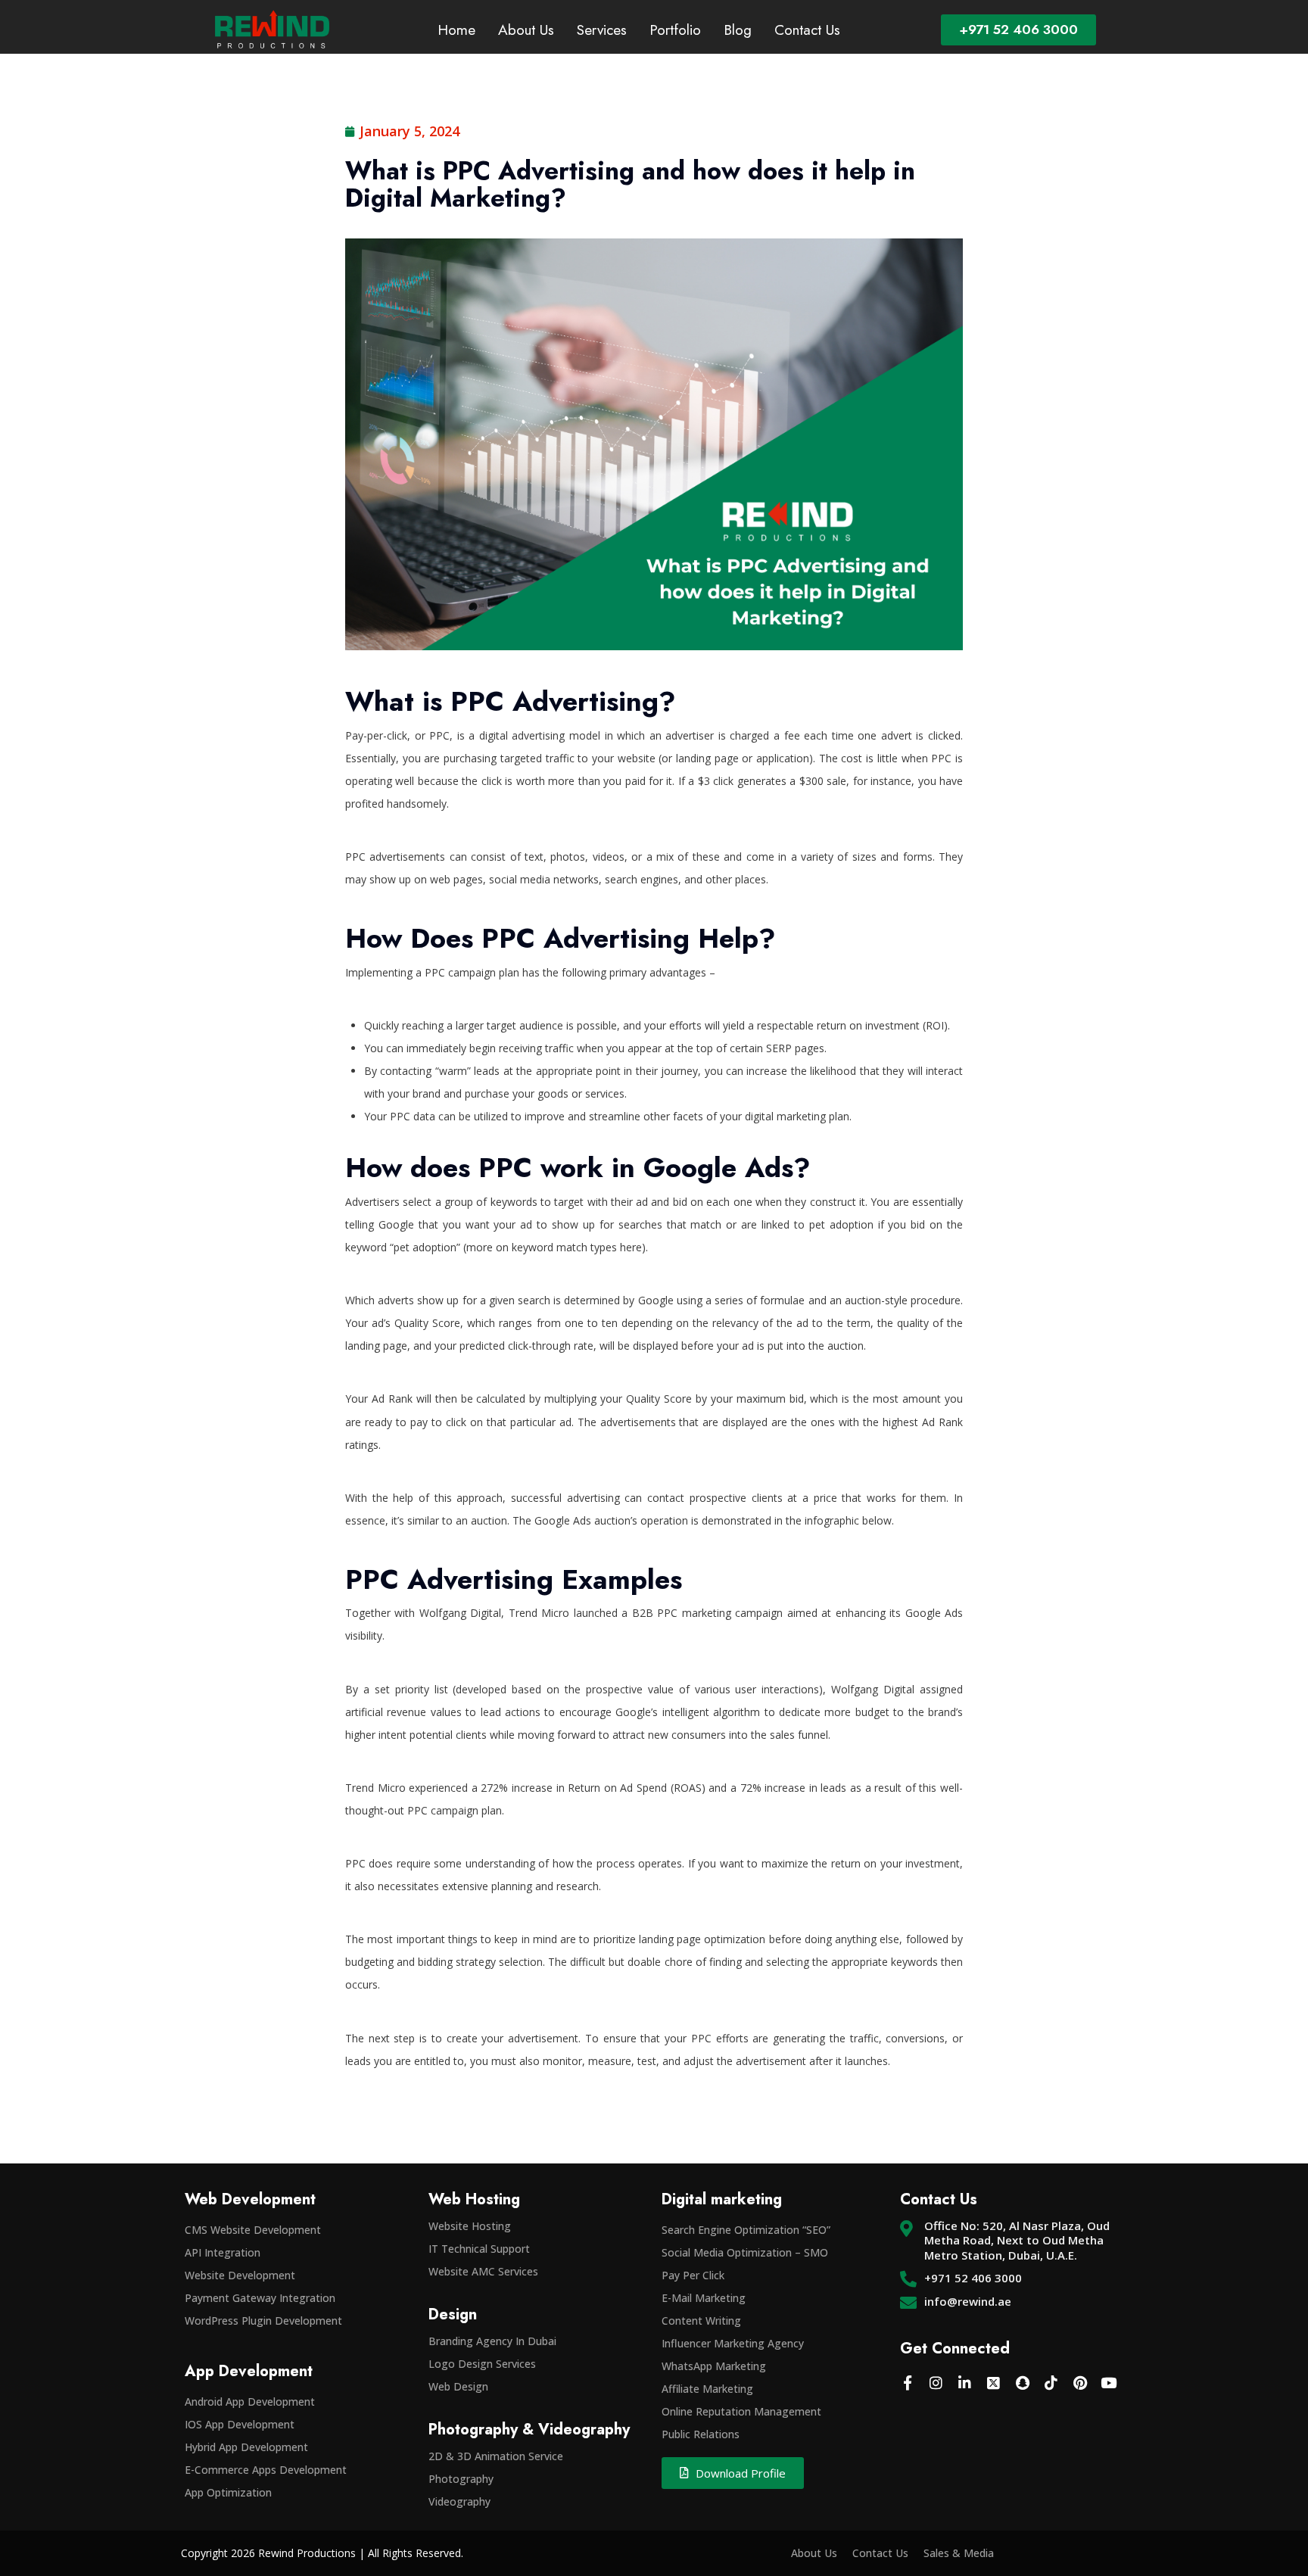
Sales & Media (959, 2553)
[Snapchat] (1023, 2382)
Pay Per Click (693, 2275)
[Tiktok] (1051, 2382)
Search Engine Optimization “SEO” (746, 2230)
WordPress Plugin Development (263, 2321)
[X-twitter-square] (994, 2382)
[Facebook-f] (908, 2382)
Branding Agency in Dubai (492, 2341)
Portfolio (675, 30)
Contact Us (807, 30)
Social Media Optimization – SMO (745, 2252)
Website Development (240, 2275)
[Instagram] (936, 2382)
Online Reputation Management (741, 2411)
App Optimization (228, 2492)
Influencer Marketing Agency (733, 2343)
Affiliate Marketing (707, 2389)
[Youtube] (1109, 2382)
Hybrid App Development (246, 2447)
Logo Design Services (482, 2364)
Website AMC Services (483, 2271)
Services (602, 30)
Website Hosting (470, 2226)
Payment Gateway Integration (260, 2298)
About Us (526, 30)
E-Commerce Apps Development (266, 2470)
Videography (459, 2501)
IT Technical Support (479, 2249)
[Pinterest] (1080, 2382)
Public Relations (701, 2434)
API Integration (223, 2252)
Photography (461, 2479)
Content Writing (701, 2321)
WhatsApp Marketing (714, 2366)
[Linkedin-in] (965, 2382)
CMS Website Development (253, 2230)
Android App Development (250, 2402)
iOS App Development (240, 2424)
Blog (738, 30)
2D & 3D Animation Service (496, 2456)
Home (456, 30)
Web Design (458, 2386)
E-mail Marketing (704, 2298)
